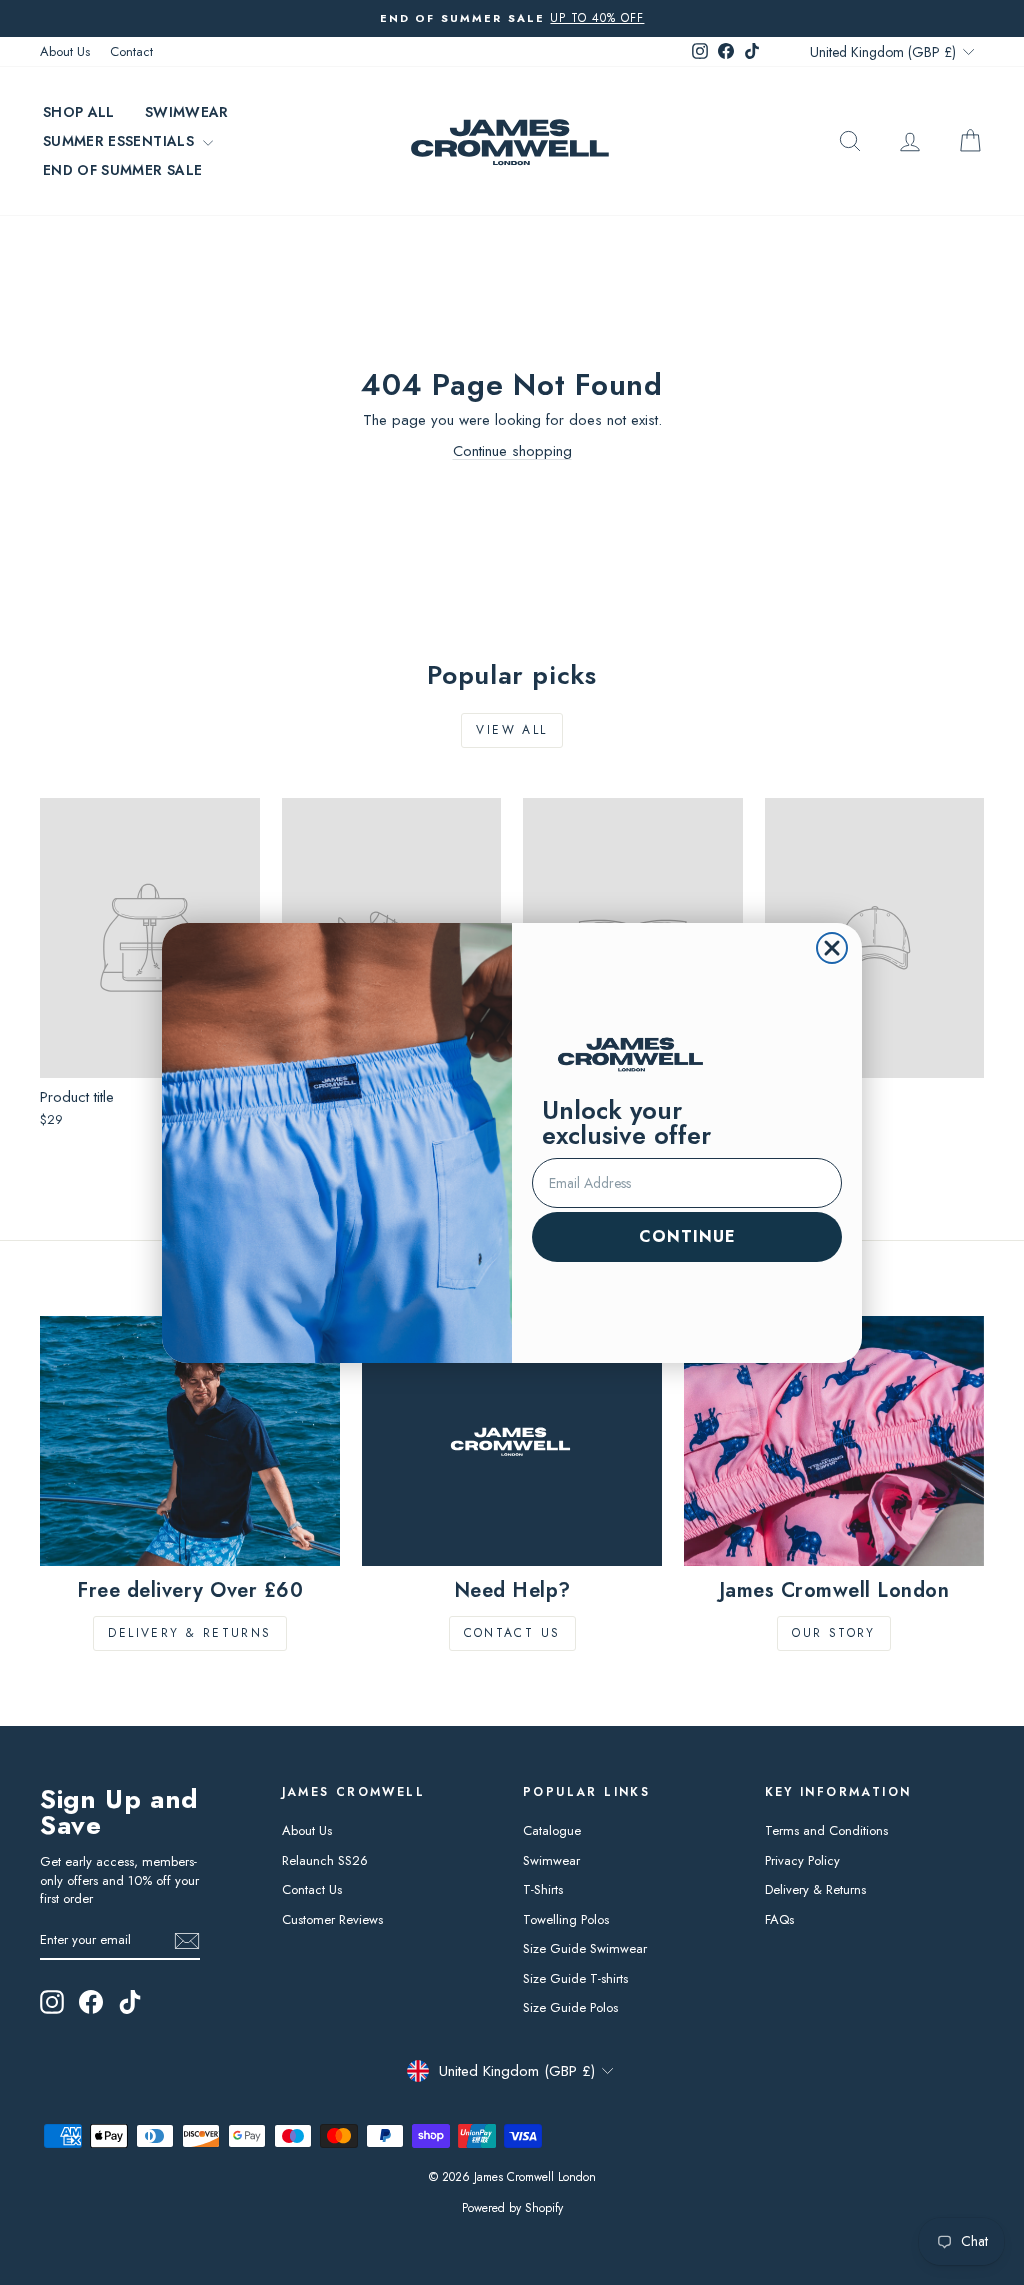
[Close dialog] (832, 948)
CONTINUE (687, 1236)
